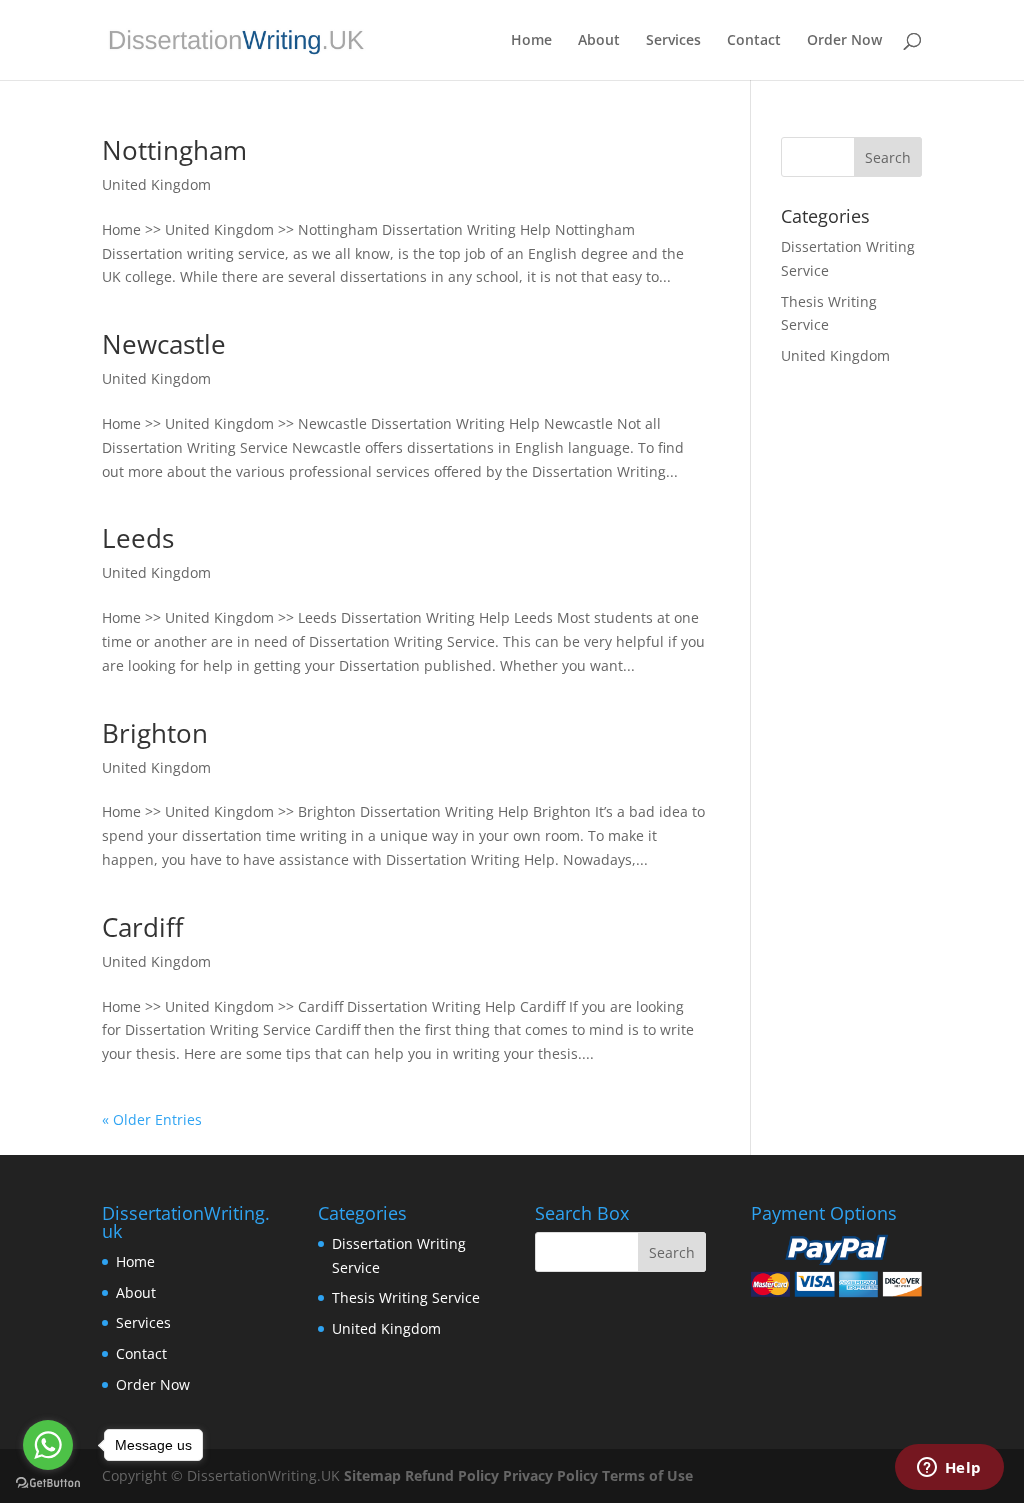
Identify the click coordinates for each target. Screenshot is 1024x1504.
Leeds (138, 538)
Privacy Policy (550, 1475)
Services (673, 41)
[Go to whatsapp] (48, 1445)
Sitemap (372, 1475)
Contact (754, 41)
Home (531, 41)
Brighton (155, 733)
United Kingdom (156, 184)
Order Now (844, 41)
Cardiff (143, 927)
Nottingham (174, 150)
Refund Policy (452, 1475)
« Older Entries (152, 1119)
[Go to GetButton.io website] (48, 1483)
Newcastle (164, 344)
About (599, 41)
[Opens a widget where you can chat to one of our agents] (949, 1469)
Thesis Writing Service (406, 1297)
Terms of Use (647, 1475)
